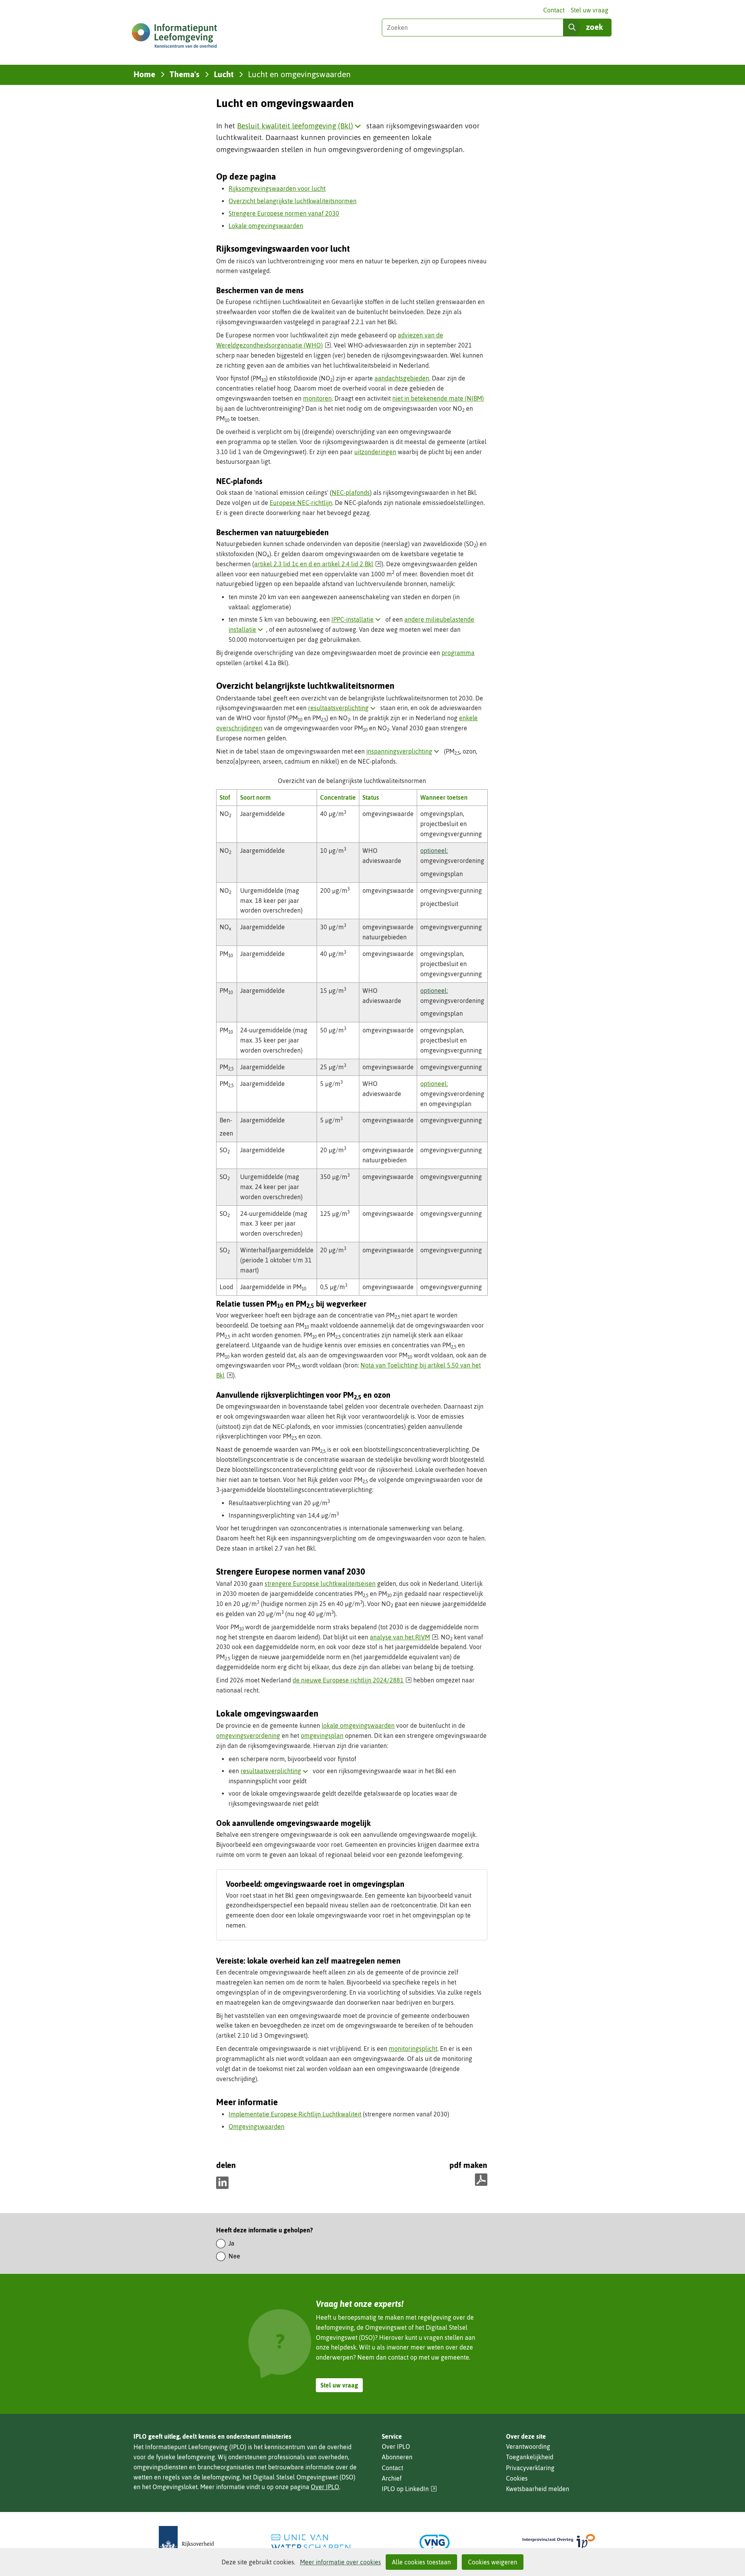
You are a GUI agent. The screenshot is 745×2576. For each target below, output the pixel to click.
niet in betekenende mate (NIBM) (438, 398)
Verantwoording (528, 2446)
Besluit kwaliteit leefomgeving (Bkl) (301, 126)
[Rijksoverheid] (186, 2542)
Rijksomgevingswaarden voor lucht (277, 188)
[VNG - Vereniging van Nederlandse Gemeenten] (435, 2542)
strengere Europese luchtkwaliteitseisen (320, 1584)
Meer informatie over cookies (340, 2562)
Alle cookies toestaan (421, 2562)
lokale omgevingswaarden (358, 1725)
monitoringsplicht (413, 2049)
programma (458, 653)
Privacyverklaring (530, 2468)
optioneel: (434, 851)
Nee (234, 2256)
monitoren (317, 398)
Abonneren (397, 2457)
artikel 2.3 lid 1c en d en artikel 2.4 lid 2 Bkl (318, 564)
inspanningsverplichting (404, 751)
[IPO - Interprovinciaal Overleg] (559, 2542)
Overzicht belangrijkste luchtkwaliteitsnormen (293, 201)
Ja (231, 2243)
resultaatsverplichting (343, 708)
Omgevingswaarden (256, 2126)
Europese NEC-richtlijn (301, 503)
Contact (554, 10)
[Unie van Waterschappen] (310, 2542)
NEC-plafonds (351, 493)
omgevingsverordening (248, 1736)
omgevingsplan (322, 1736)
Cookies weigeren (493, 2562)
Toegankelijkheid (530, 2457)
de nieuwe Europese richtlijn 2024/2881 (352, 1680)
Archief (392, 2478)
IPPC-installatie (358, 619)
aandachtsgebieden (402, 378)
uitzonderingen (375, 452)
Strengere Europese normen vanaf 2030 (284, 213)
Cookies (517, 2478)
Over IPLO (325, 2487)
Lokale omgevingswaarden (266, 226)
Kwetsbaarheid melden (538, 2489)
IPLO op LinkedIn (409, 2489)
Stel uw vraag (590, 10)
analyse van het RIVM (404, 1637)
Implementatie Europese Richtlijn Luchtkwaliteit (295, 2114)
